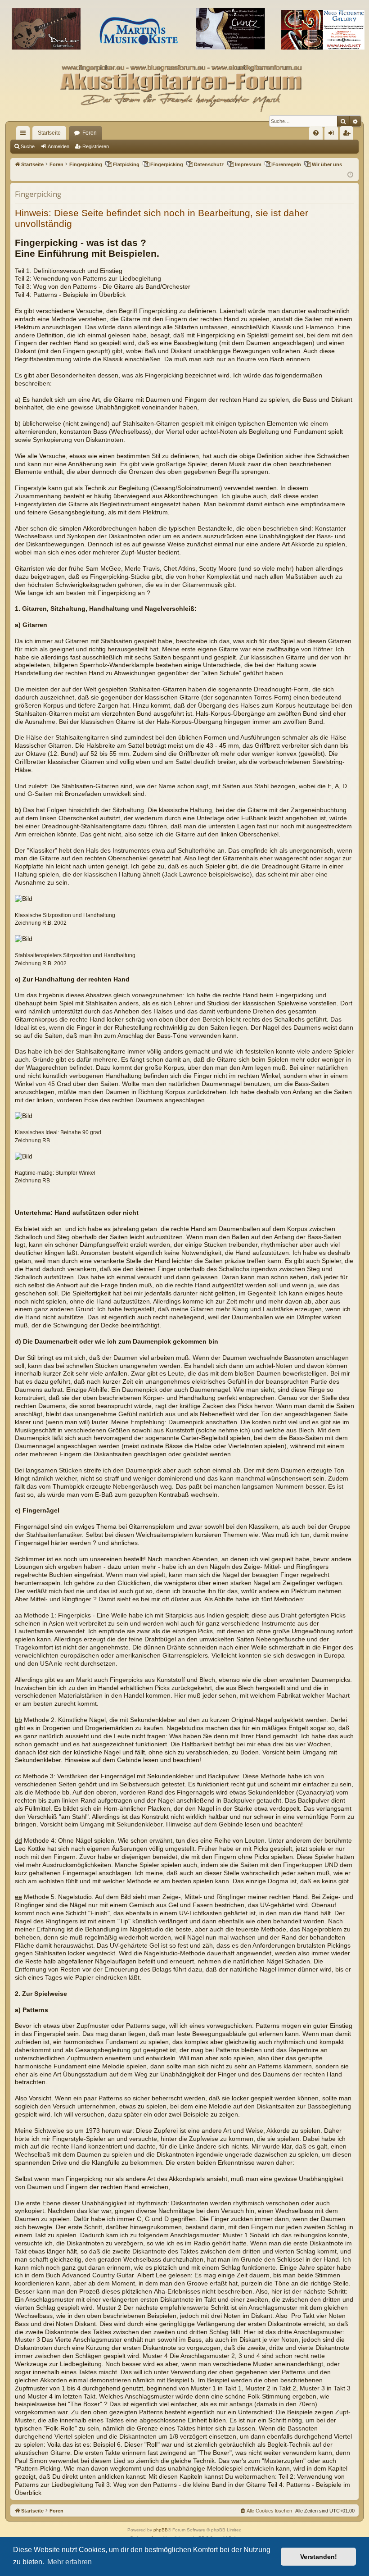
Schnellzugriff (25, 135)
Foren (90, 133)
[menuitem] (316, 133)
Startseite (49, 133)
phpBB (161, 2530)
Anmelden (58, 146)
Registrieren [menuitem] (348, 135)
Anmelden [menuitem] (333, 135)
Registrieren (96, 146)
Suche (28, 146)
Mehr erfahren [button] (70, 2562)
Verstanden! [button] (319, 2557)
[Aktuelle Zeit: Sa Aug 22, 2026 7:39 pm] (350, 175)
